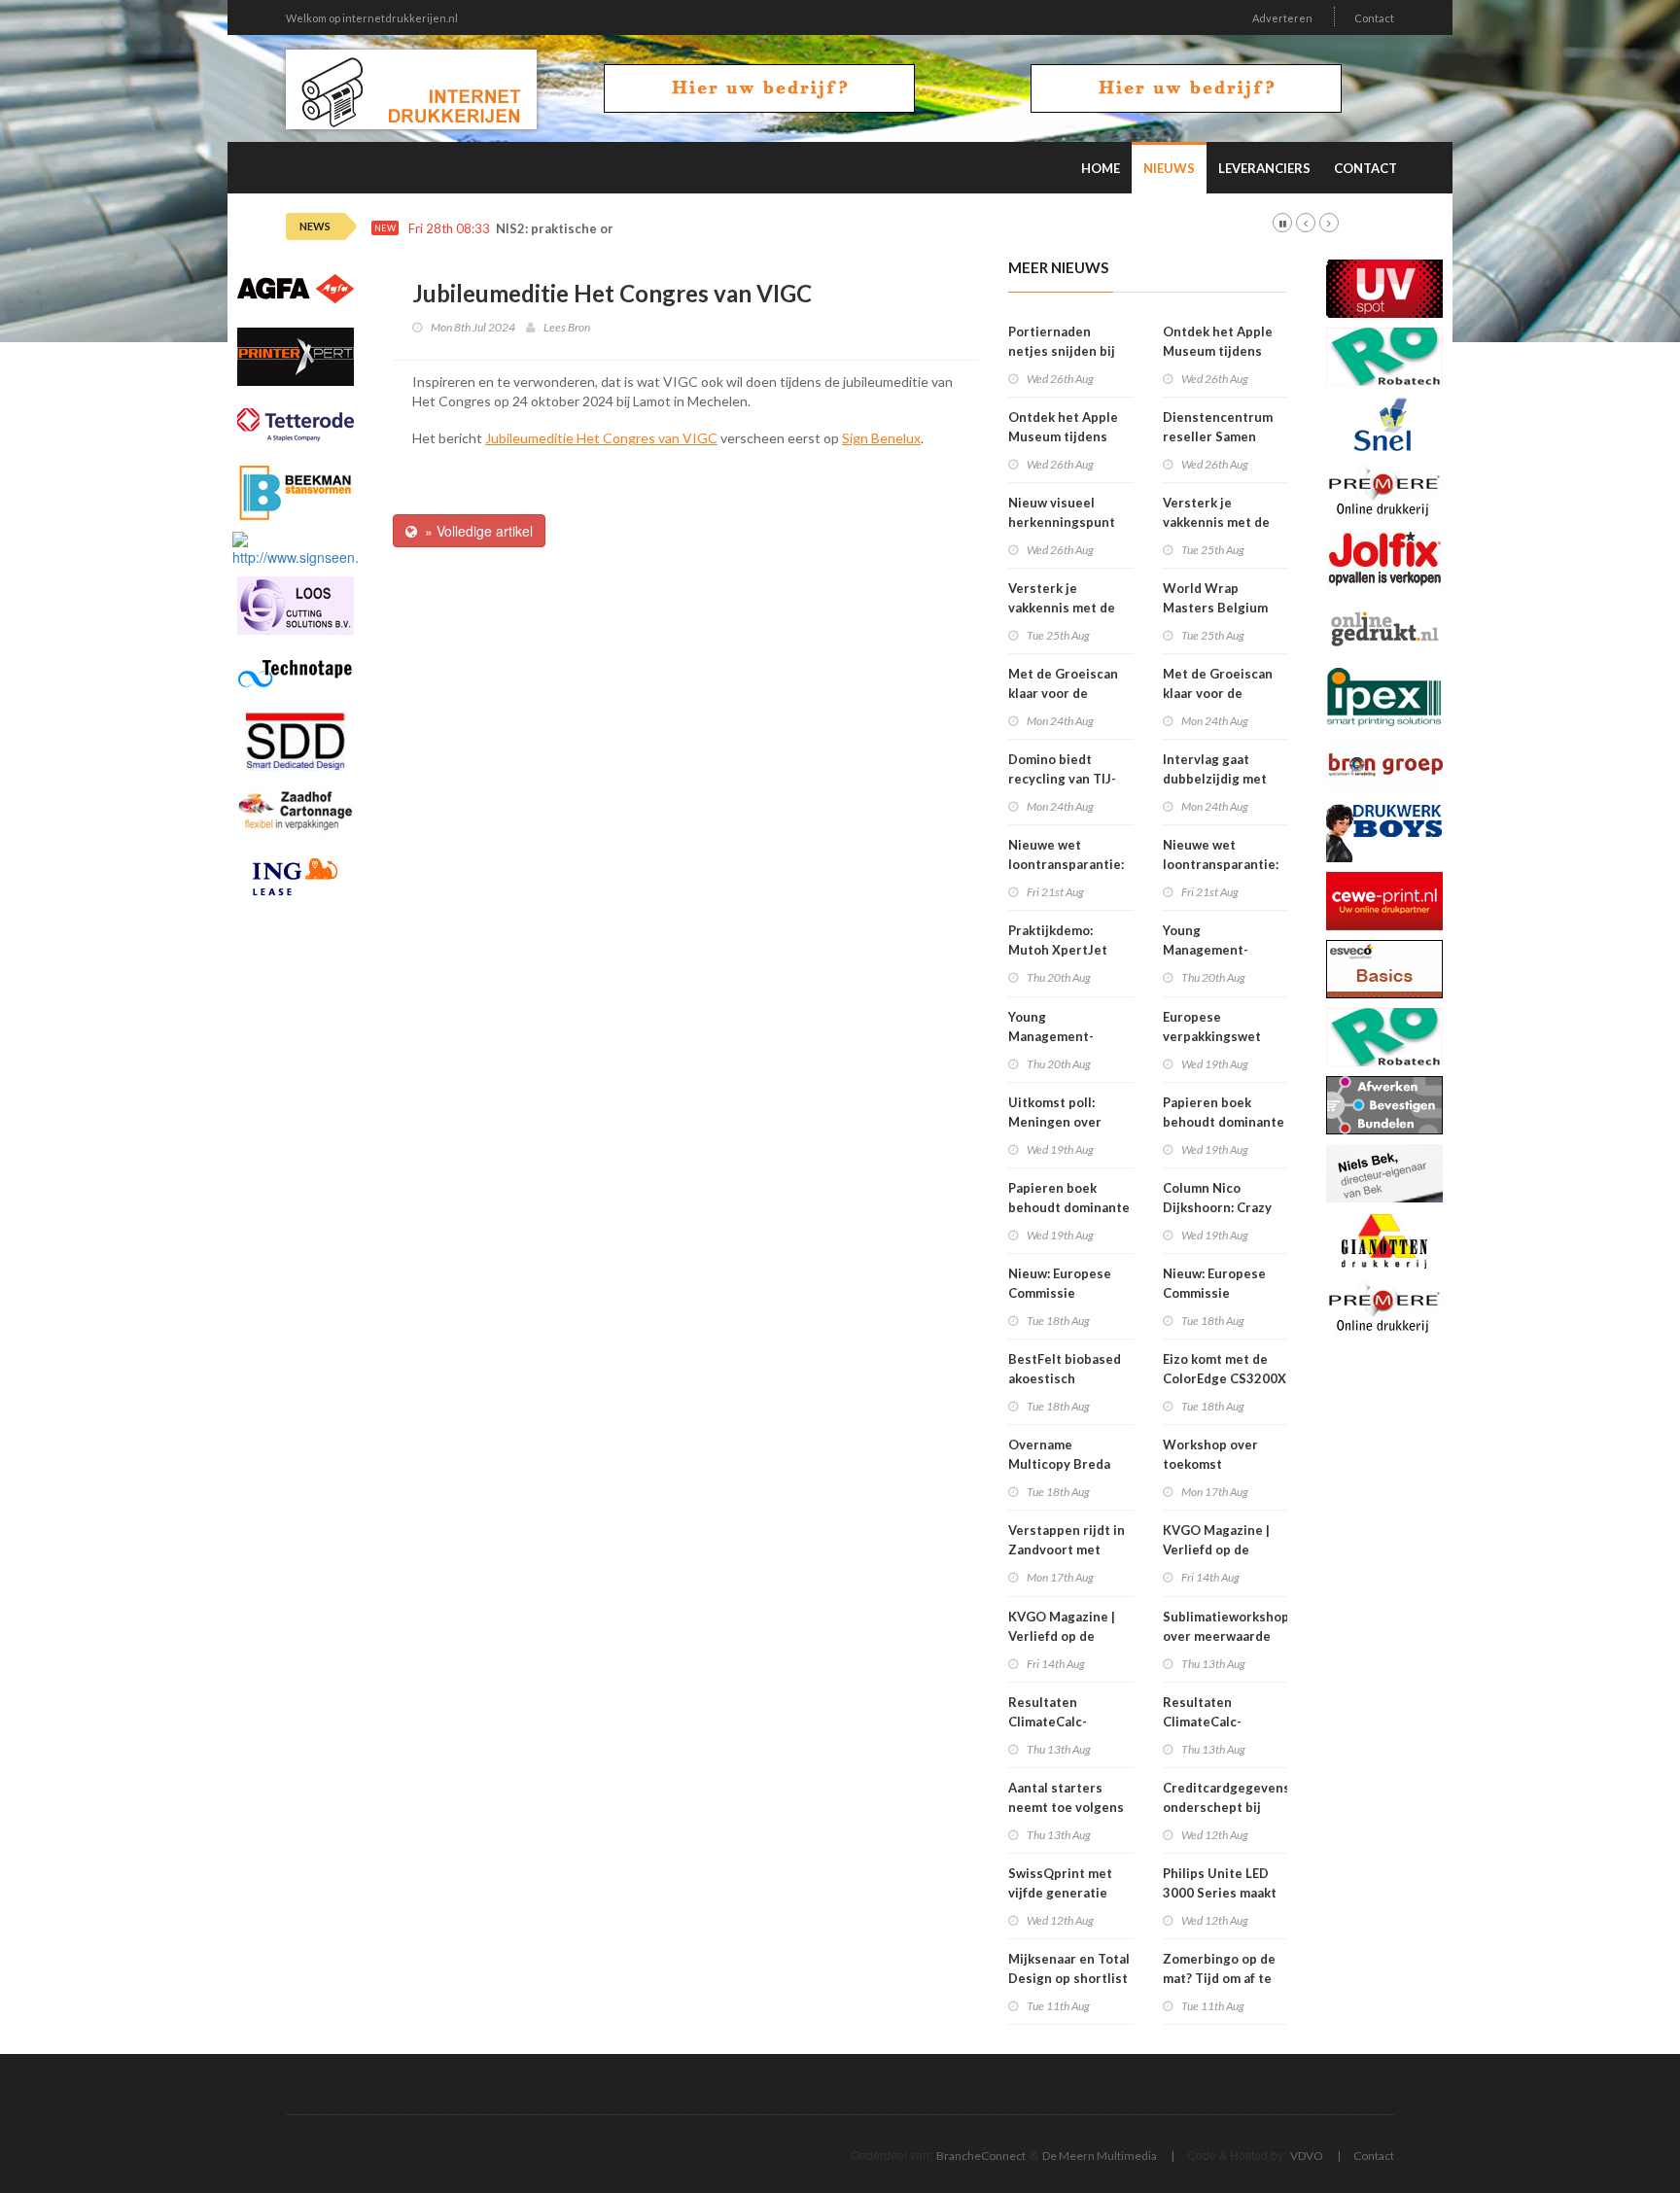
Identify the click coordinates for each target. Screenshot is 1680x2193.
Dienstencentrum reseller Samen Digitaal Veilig (1218, 436)
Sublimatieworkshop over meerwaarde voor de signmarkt (1226, 1636)
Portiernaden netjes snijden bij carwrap (1062, 351)
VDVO (1307, 2156)
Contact (1374, 18)
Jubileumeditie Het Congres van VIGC (601, 438)
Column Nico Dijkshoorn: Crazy (1217, 1198)
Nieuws (1169, 168)
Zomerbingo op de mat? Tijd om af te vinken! (1219, 1978)
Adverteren (1282, 18)
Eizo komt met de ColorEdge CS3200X (1225, 1369)
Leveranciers (1264, 168)
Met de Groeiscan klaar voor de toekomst (1063, 693)
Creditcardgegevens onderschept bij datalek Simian (1226, 1807)
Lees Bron (567, 327)
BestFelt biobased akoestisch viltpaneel (1065, 1378)
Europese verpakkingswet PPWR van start (1212, 1036)
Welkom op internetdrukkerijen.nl (372, 18)
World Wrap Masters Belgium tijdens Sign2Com (1217, 608)
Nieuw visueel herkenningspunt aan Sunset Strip (1062, 522)
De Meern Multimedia (1100, 2156)
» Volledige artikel (475, 531)
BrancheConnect (981, 2156)
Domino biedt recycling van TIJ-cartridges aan (1062, 779)
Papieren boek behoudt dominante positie (1069, 1207)
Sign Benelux (881, 438)
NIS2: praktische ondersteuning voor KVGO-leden (650, 229)
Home (1101, 168)
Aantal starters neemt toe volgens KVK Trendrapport (1066, 1807)
